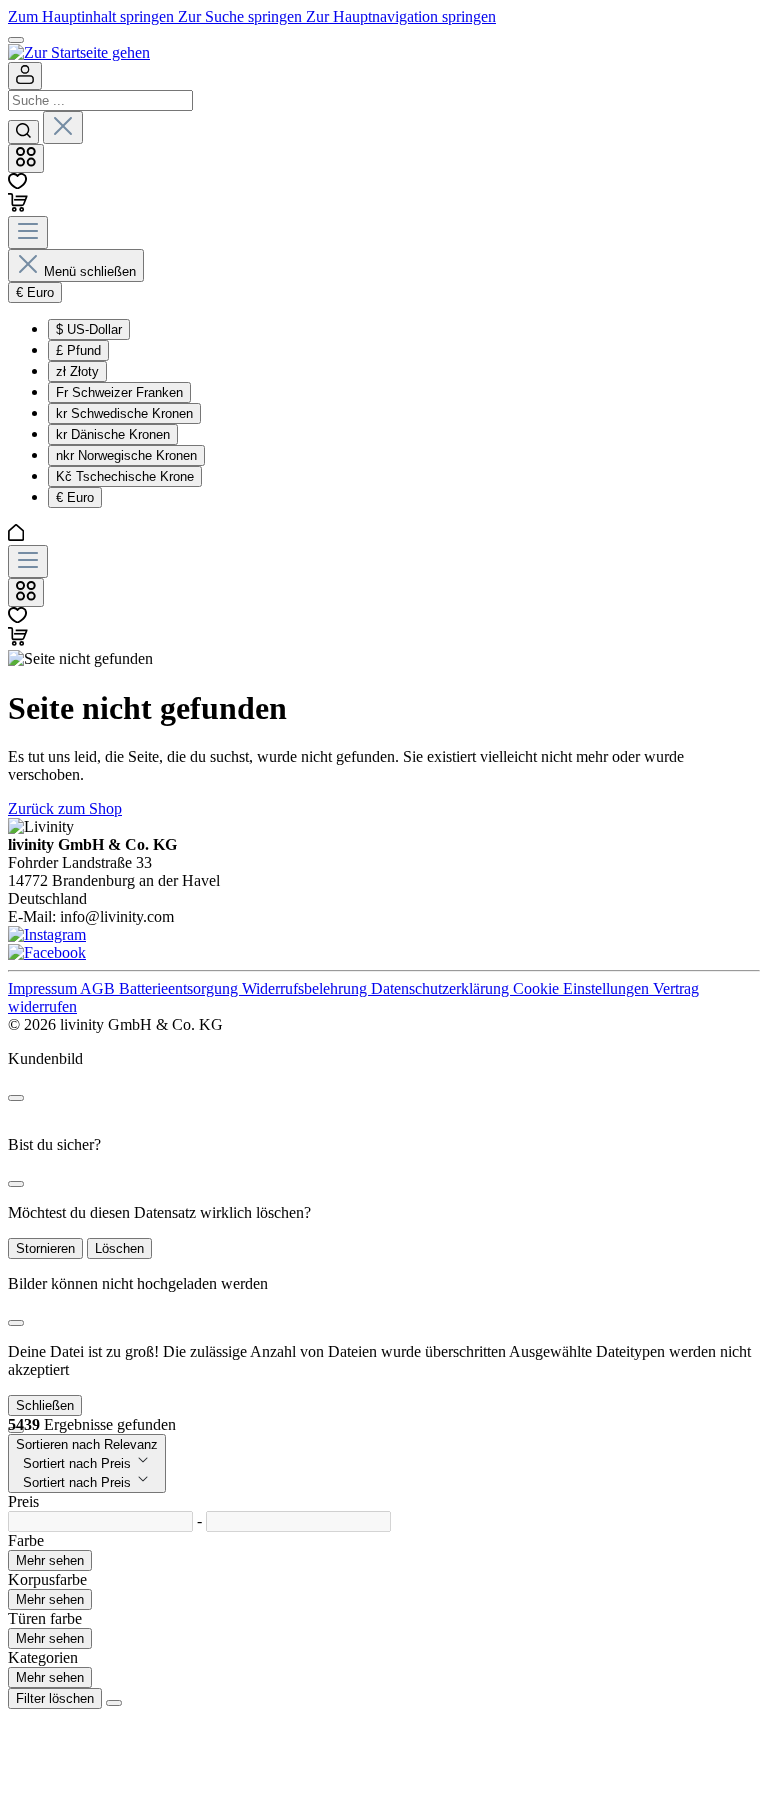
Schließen (45, 1405)
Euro (75, 497)
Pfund (78, 350)
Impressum (44, 988)
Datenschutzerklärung (442, 988)
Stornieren (45, 1248)
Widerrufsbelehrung (306, 988)
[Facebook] (47, 952)
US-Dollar (89, 329)
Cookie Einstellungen (583, 988)
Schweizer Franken (119, 392)
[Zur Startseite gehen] (79, 52)
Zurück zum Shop (65, 808)
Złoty (77, 371)
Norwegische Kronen (126, 455)
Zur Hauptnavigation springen (401, 16)
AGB (99, 988)
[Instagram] (47, 934)
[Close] (16, 1098)
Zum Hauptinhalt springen (93, 16)
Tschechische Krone (125, 476)
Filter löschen (55, 1698)
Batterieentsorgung (180, 988)
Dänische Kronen (113, 434)
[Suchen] (23, 132)
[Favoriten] (17, 183)
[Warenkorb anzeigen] (18, 640)
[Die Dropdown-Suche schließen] (63, 127)
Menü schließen (90, 271)
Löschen (119, 1248)
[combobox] (100, 100)
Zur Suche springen (242, 16)
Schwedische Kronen (124, 413)
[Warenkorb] (18, 206)
